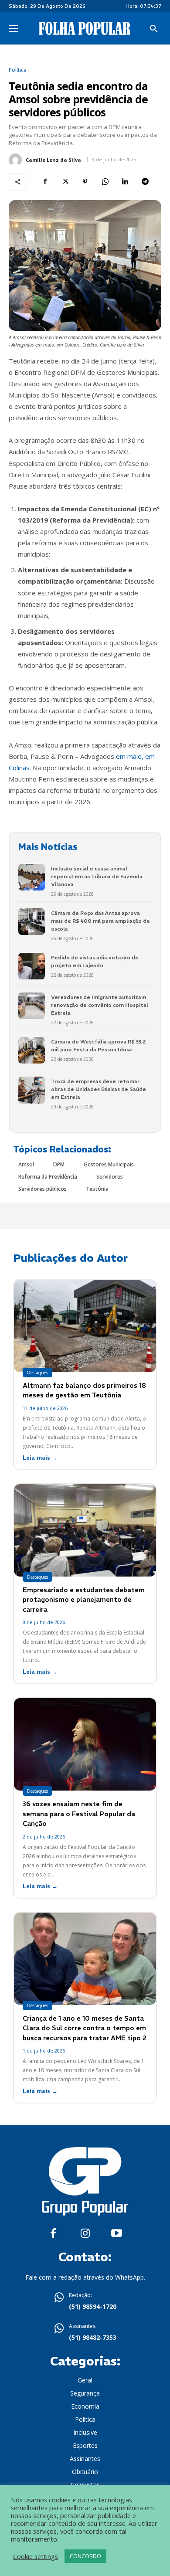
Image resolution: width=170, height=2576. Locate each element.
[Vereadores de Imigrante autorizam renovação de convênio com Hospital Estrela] (32, 1006)
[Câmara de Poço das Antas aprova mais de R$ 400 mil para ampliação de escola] (32, 922)
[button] (154, 29)
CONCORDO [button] (85, 2556)
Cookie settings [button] (36, 2556)
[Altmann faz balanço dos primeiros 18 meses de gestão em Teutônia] (85, 1326)
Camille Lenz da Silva (53, 160)
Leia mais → (40, 1458)
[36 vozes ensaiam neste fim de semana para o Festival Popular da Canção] (85, 1744)
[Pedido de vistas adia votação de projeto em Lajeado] (32, 966)
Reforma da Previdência (48, 1177)
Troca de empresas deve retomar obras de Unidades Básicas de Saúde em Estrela (99, 1089)
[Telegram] (145, 182)
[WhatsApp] (105, 182)
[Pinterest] (85, 182)
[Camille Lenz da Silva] (17, 160)
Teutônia (97, 1189)
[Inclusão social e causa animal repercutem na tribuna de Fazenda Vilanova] (32, 877)
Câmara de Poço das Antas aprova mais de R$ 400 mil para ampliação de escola (100, 921)
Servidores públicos (42, 1189)
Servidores (110, 1177)
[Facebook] (45, 182)
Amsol (26, 1164)
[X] (65, 182)
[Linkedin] (125, 182)
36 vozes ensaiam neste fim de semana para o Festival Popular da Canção (79, 1814)
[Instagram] (85, 2234)
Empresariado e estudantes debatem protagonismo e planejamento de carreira (84, 1600)
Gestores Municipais (109, 1164)
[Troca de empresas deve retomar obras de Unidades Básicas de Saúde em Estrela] (32, 1090)
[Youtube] (117, 2234)
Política (18, 70)
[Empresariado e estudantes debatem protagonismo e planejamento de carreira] (85, 1530)
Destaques (37, 1373)
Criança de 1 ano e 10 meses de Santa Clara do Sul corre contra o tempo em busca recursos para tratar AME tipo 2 (85, 2028)
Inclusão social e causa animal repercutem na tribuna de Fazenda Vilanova (97, 876)
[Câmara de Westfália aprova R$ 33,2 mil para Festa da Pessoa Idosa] (32, 1050)
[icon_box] (85, 2302)
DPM (59, 1164)
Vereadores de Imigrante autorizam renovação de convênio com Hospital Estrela (100, 1005)
